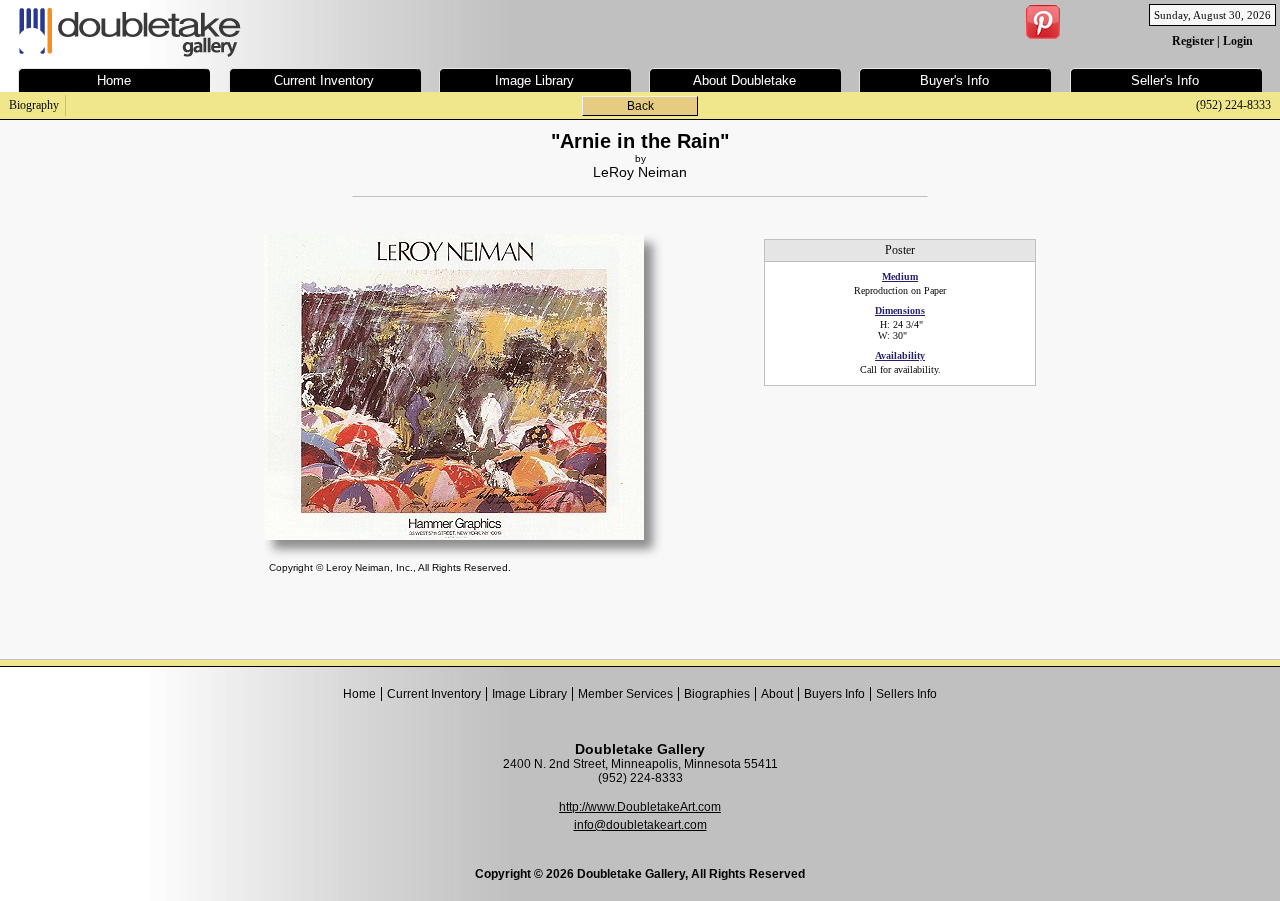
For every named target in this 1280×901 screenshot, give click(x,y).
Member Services (625, 694)
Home (359, 694)
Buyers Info (834, 694)
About (777, 694)
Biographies (717, 694)
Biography (34, 105)
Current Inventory (434, 694)
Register (1193, 41)
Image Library (529, 694)
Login (1238, 41)
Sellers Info (906, 694)
